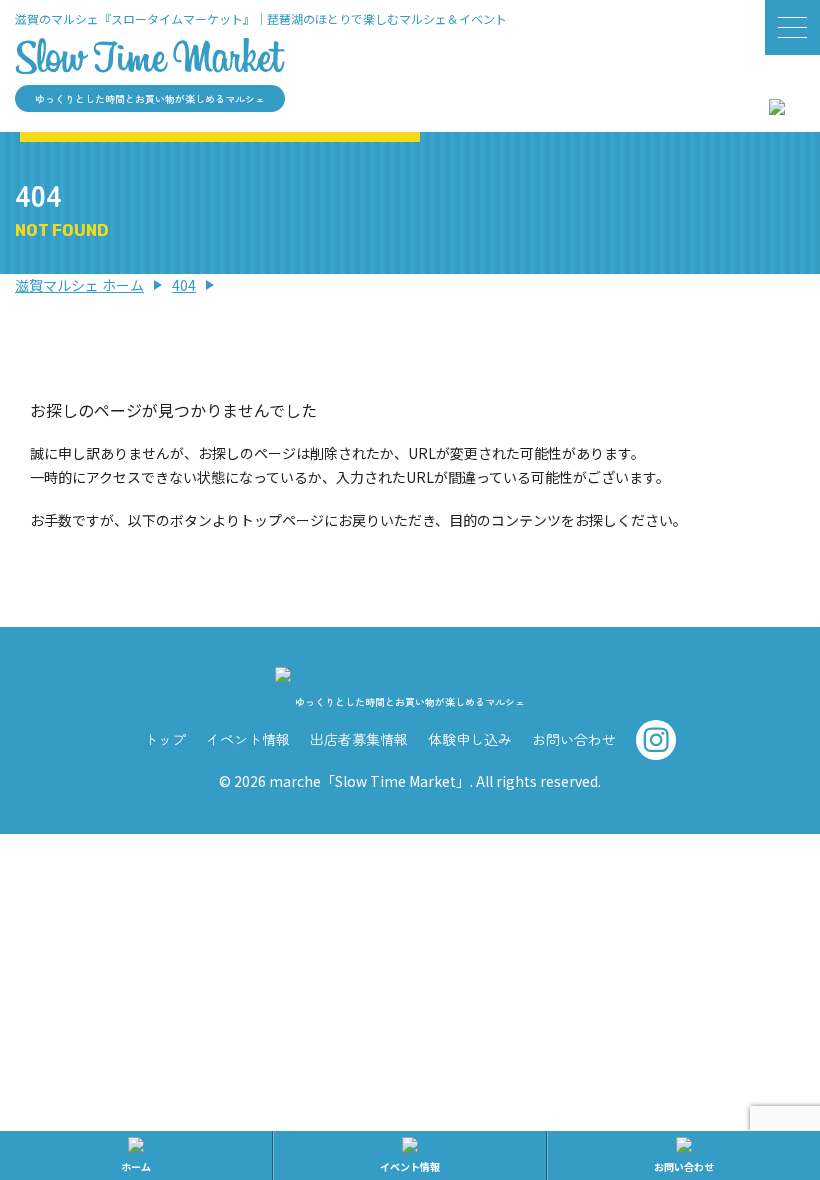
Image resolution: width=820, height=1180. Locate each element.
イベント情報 (248, 739)
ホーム (136, 1166)
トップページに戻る (410, 580)
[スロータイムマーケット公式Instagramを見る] (656, 747)
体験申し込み (470, 739)
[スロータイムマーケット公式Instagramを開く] (777, 102)
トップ (165, 739)
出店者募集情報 (359, 739)
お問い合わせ (574, 739)
